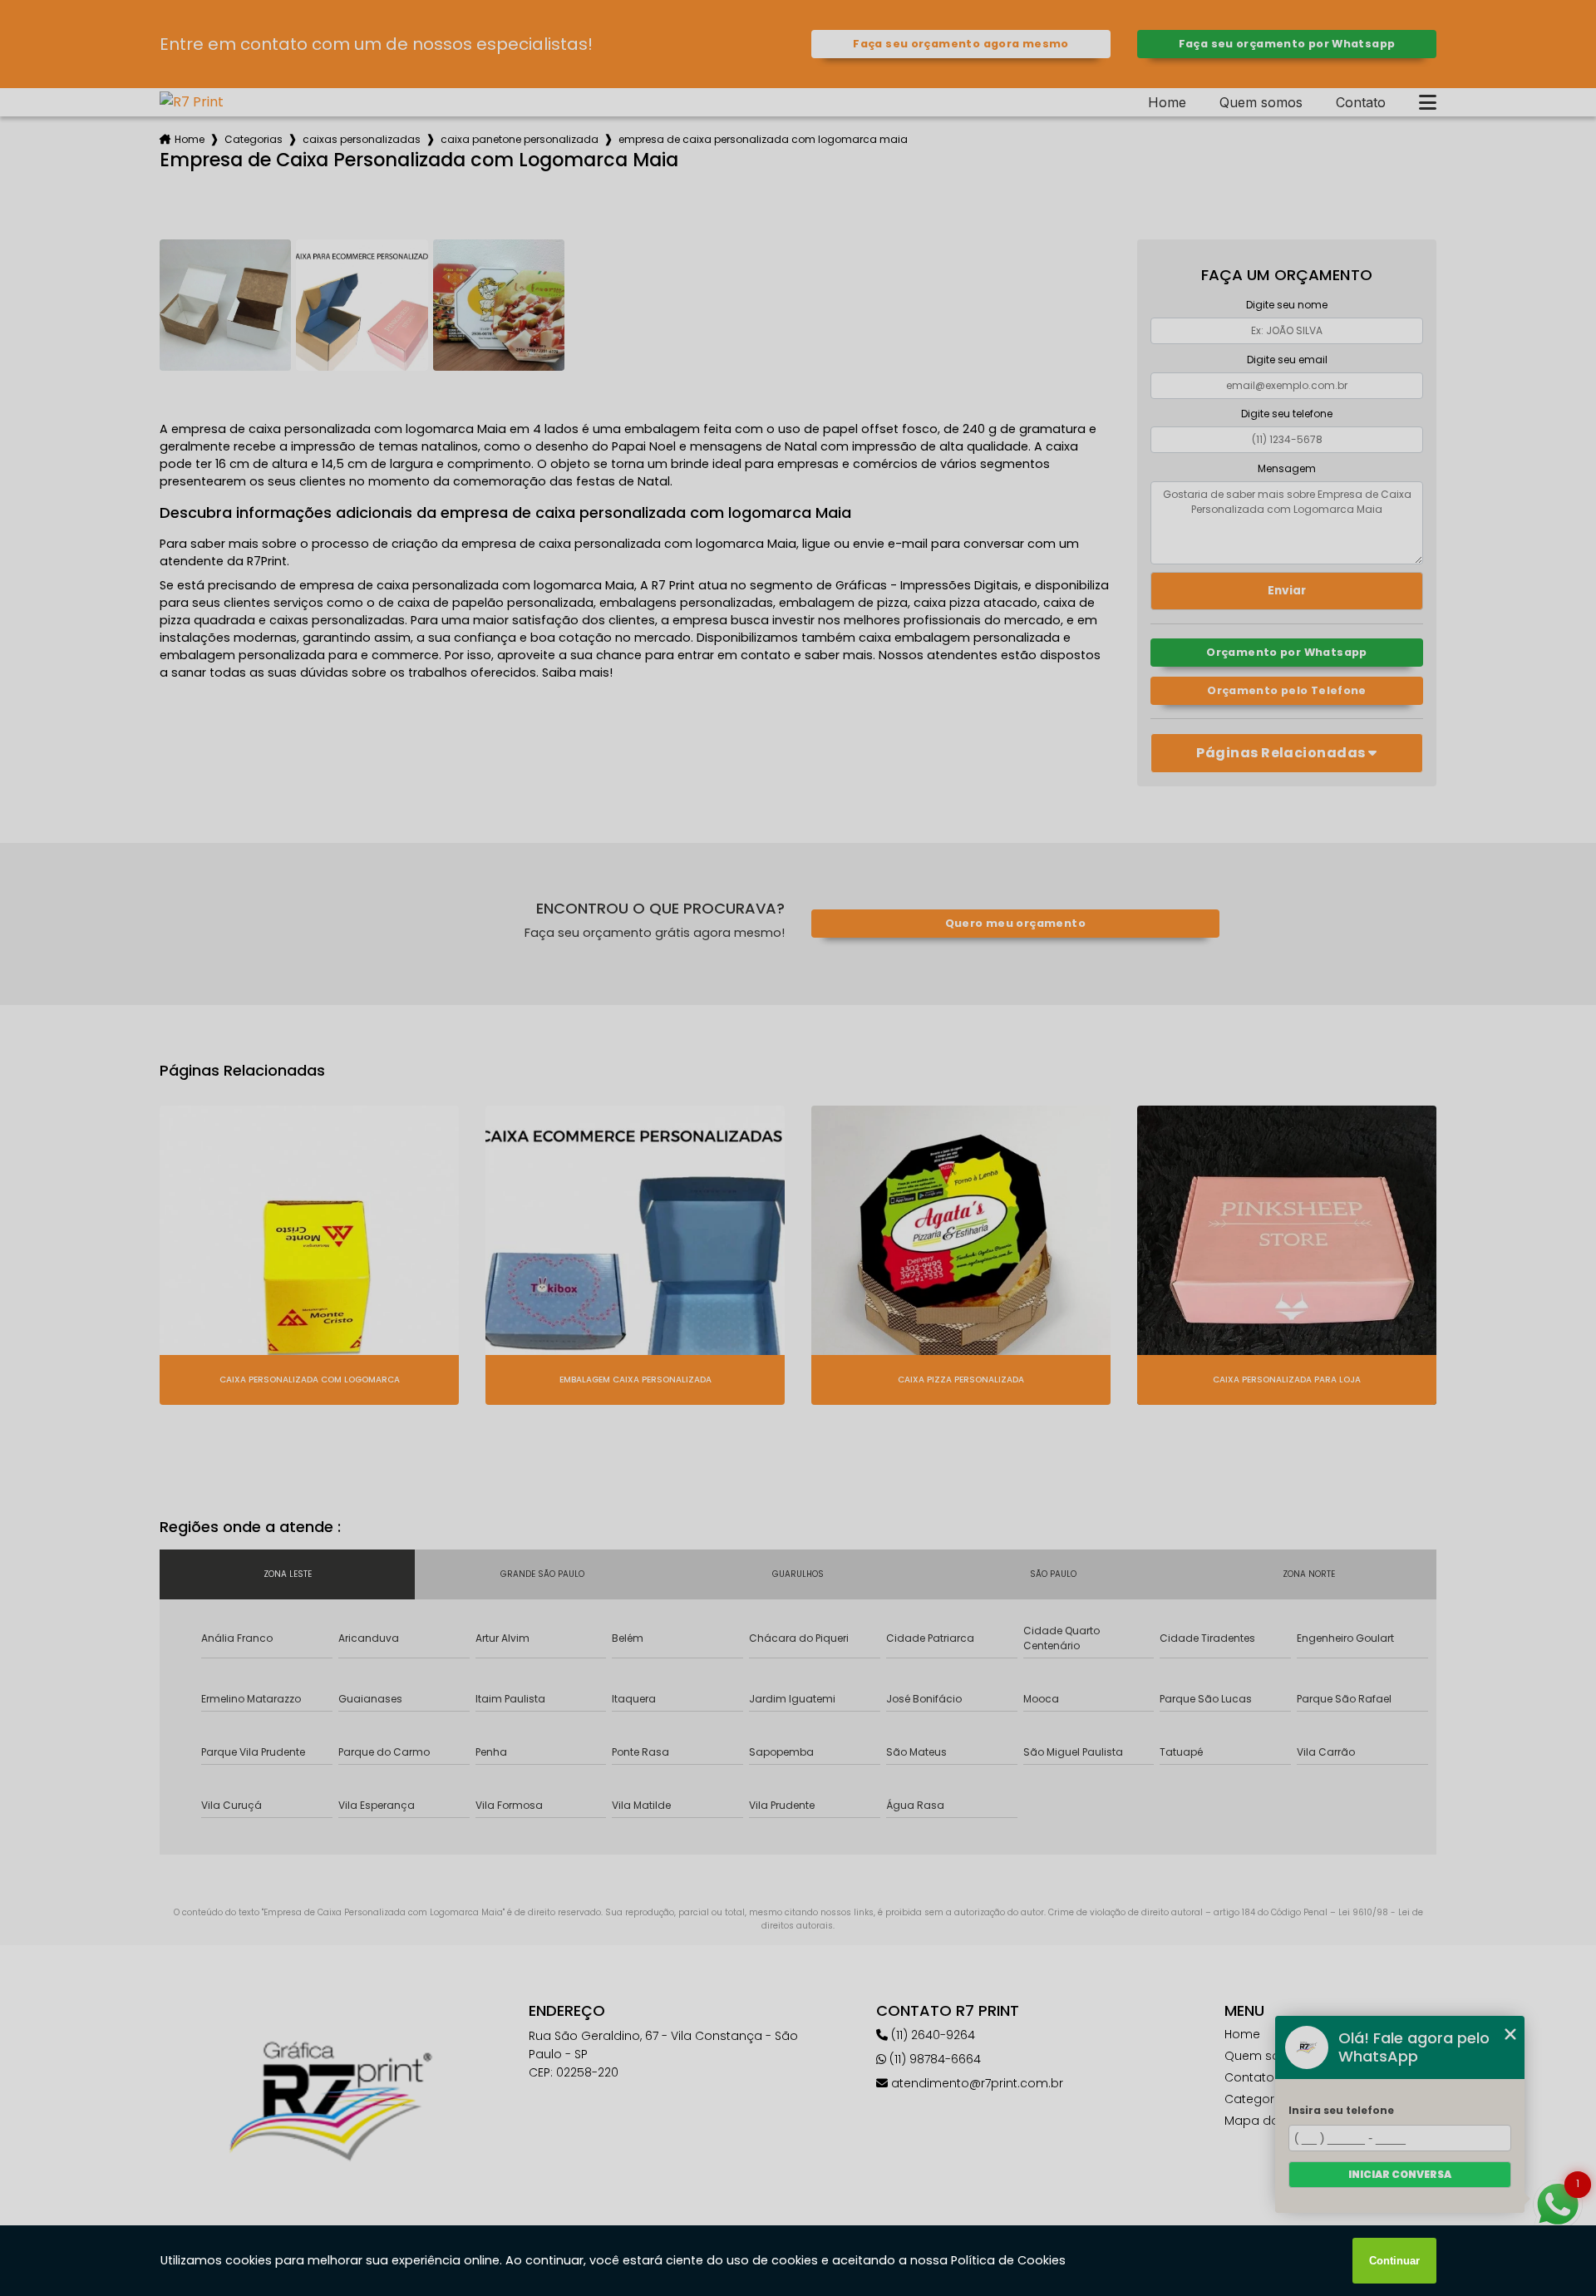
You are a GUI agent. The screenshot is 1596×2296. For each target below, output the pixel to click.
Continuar (1394, 2261)
